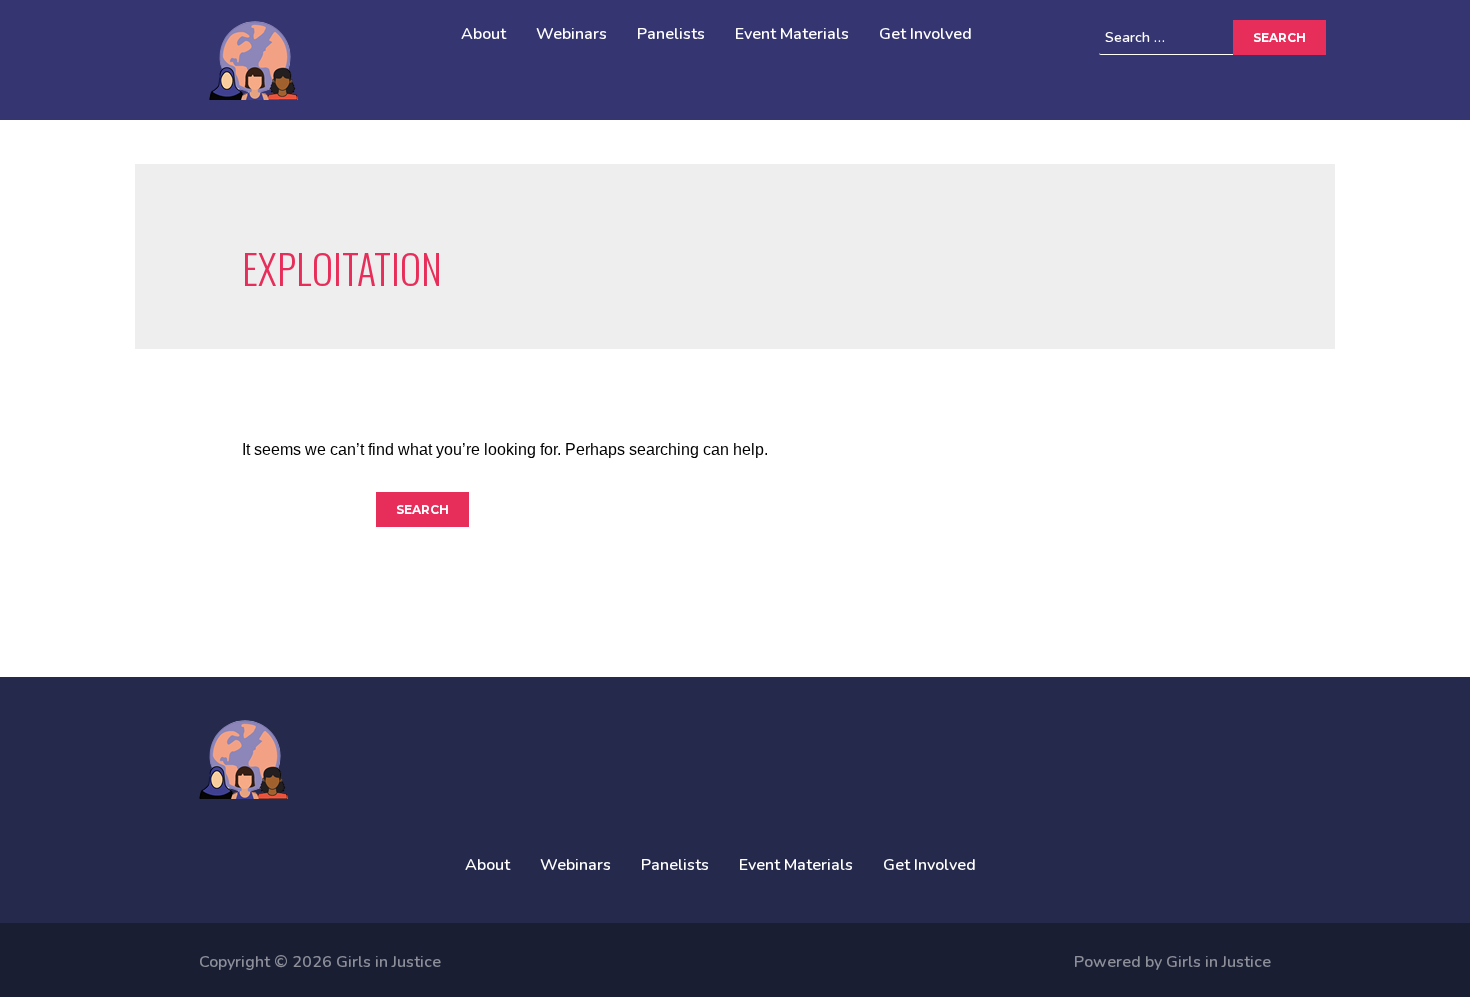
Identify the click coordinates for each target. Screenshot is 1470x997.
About (483, 34)
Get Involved (925, 34)
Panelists (671, 34)
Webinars (571, 34)
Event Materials (792, 34)
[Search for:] (1196, 37)
